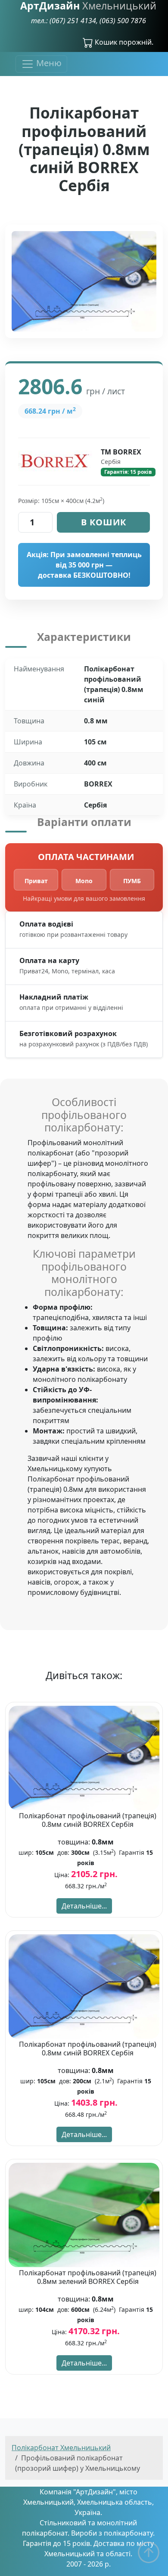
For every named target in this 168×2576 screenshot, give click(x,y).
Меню (48, 63)
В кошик (104, 522)
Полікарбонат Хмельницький (61, 2448)
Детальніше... (84, 1906)
